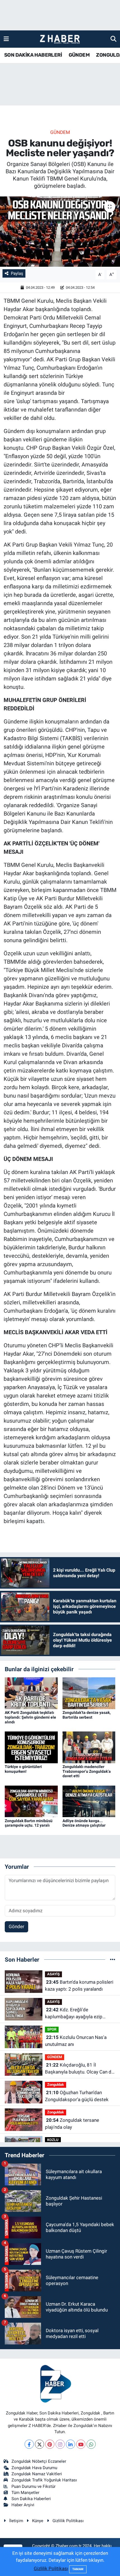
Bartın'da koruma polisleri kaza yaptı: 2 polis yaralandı (79, 1986)
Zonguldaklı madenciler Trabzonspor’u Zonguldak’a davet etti (87, 1771)
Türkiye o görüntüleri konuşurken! (23, 1769)
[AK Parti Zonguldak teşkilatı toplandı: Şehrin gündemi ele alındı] (31, 1693)
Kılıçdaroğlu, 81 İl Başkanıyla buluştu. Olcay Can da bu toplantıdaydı (79, 2069)
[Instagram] (60, 2444)
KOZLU (53, 2140)
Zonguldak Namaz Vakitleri (37, 2474)
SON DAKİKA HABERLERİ (33, 55)
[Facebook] (29, 2444)
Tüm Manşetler (25, 2493)
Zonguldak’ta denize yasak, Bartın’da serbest (87, 1715)
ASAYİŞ (53, 1974)
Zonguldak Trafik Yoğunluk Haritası (44, 2480)
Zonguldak (56, 2085)
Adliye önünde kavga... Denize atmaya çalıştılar (84, 1823)
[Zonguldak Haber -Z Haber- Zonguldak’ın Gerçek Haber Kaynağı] (60, 39)
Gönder (16, 1926)
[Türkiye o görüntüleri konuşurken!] (31, 1747)
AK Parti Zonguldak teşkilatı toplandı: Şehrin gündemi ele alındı (30, 1717)
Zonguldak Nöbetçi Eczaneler (39, 2461)
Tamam (78, 2569)
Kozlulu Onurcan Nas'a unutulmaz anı (76, 2041)
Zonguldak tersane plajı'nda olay (72, 2124)
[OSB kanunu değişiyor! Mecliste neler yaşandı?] (60, 232)
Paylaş (17, 273)
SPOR (52, 2029)
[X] (39, 2444)
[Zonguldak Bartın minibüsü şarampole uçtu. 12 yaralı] (31, 1801)
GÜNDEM (79, 55)
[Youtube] (81, 2444)
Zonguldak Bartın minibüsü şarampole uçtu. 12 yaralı (29, 1823)
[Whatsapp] (91, 2444)
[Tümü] (113, 1959)
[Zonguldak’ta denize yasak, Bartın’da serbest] (89, 1693)
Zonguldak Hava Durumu (34, 2468)
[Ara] (113, 39)
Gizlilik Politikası (68, 2521)
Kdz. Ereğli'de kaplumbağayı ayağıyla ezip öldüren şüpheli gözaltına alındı (77, 2014)
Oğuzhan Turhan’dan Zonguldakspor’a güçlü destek (77, 2096)
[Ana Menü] (6, 39)
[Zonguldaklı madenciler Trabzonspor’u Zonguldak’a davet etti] (89, 1747)
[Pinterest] (50, 2444)
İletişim (16, 2521)
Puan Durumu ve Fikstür (33, 2486)
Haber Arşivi (23, 2505)
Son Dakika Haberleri (31, 2499)
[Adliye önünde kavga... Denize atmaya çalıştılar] (89, 1801)
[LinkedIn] (70, 2444)
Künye (38, 2521)
